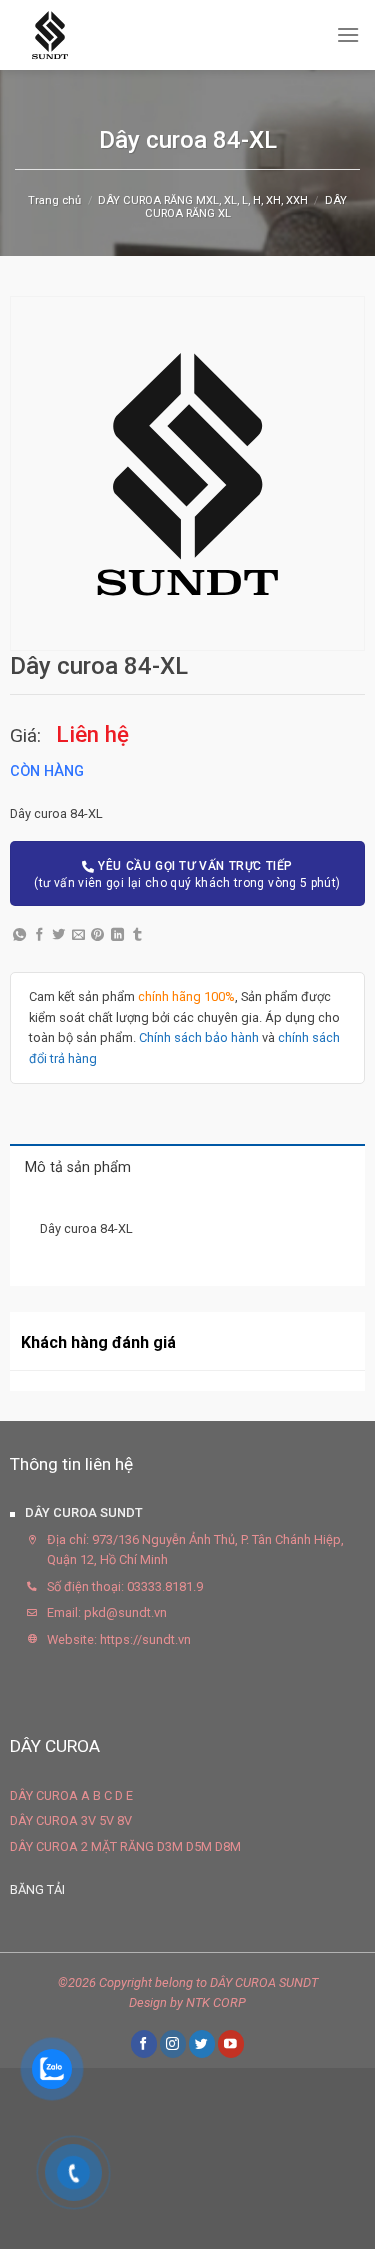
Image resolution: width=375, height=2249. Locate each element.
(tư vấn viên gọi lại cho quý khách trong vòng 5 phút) (187, 874)
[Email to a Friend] (78, 935)
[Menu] (348, 34)
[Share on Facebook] (39, 935)
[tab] (187, 1166)
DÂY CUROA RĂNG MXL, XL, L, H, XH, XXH (203, 200)
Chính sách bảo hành (199, 1037)
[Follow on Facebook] (144, 2043)
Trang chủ (54, 200)
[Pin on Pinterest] (97, 935)
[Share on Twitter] (58, 935)
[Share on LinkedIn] (117, 935)
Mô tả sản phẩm (78, 1167)
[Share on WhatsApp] (19, 935)
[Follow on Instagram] (173, 2043)
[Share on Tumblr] (137, 935)
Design (148, 2002)
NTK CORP (216, 2002)
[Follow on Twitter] (202, 2043)
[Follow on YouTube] (231, 2043)
